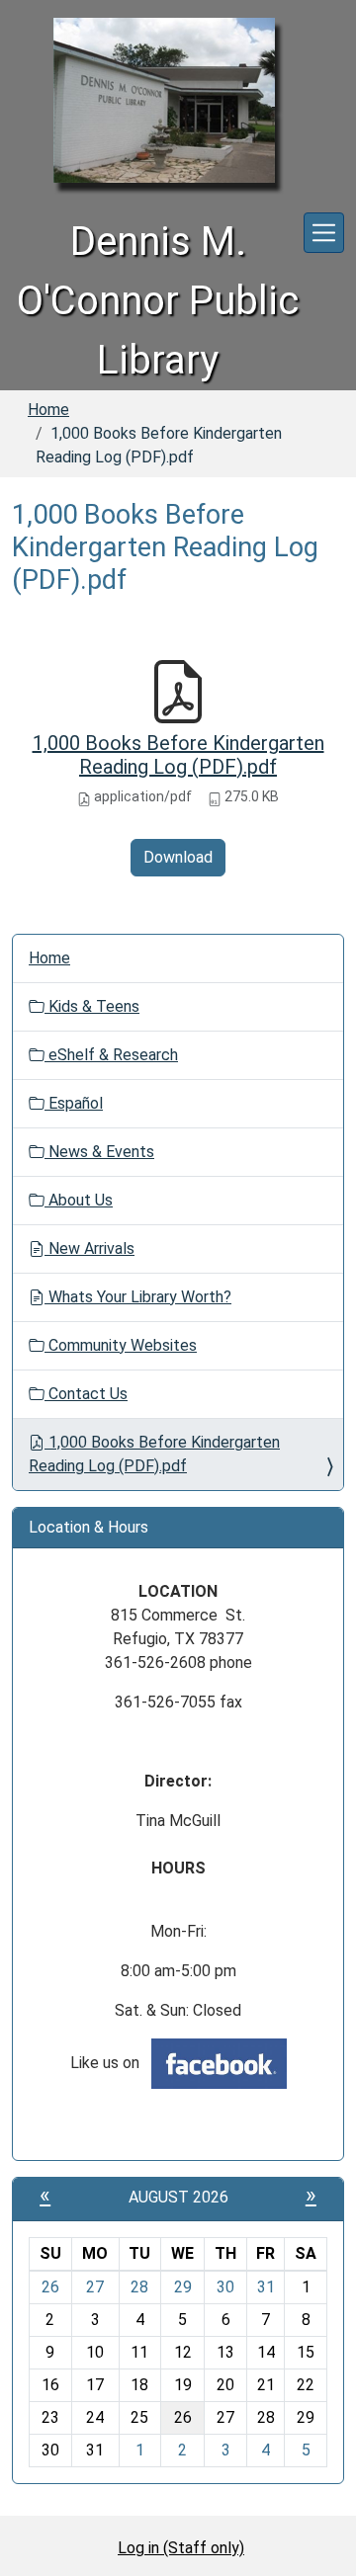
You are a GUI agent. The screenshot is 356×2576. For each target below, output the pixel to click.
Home (48, 410)
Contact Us (86, 1394)
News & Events (99, 1152)
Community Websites (121, 1345)
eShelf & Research (111, 1055)
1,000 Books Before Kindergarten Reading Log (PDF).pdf (178, 755)
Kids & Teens (92, 1006)
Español (74, 1103)
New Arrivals (89, 1248)
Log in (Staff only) (181, 2548)
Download (178, 857)
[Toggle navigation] (324, 233)
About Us (79, 1200)
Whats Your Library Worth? (138, 1297)
